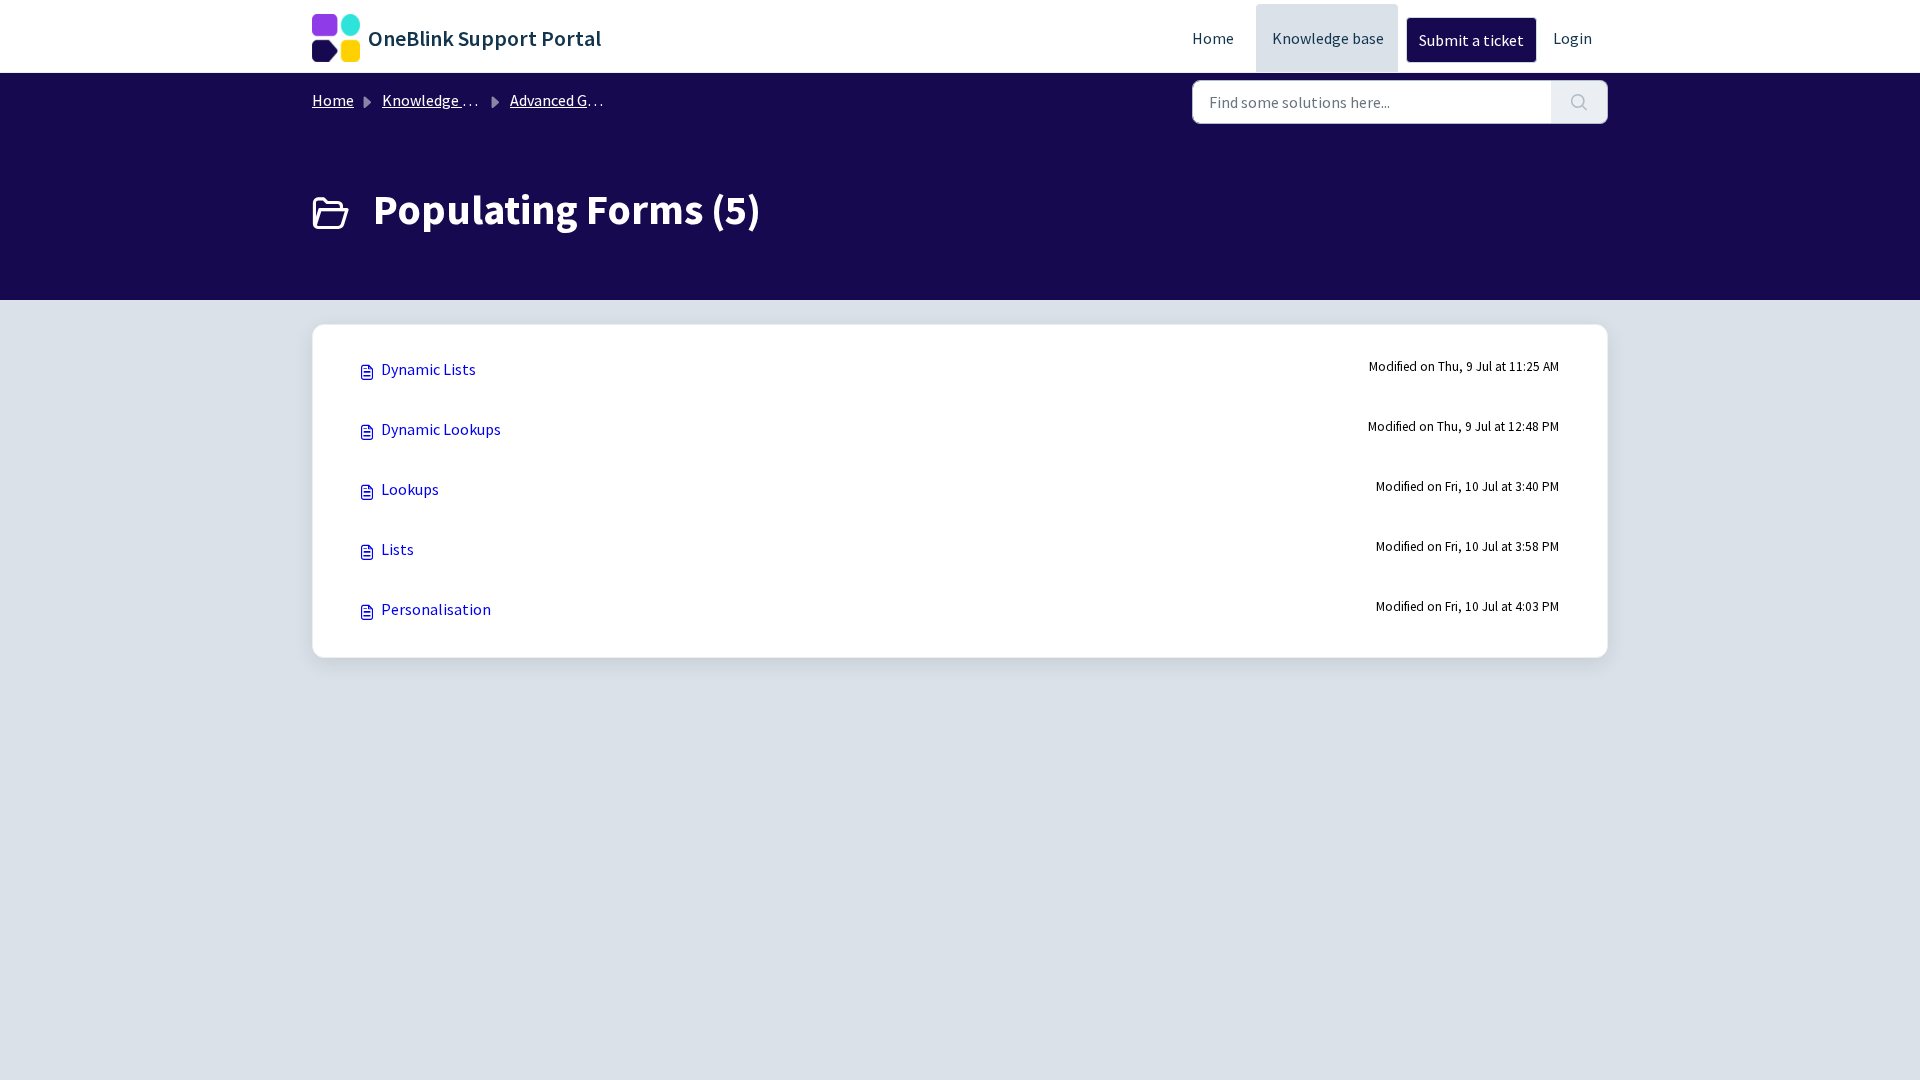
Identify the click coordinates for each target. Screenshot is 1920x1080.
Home (1213, 38)
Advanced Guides (566, 100)
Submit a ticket (1471, 40)
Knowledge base (1328, 38)
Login (1572, 38)
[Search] (1579, 102)
